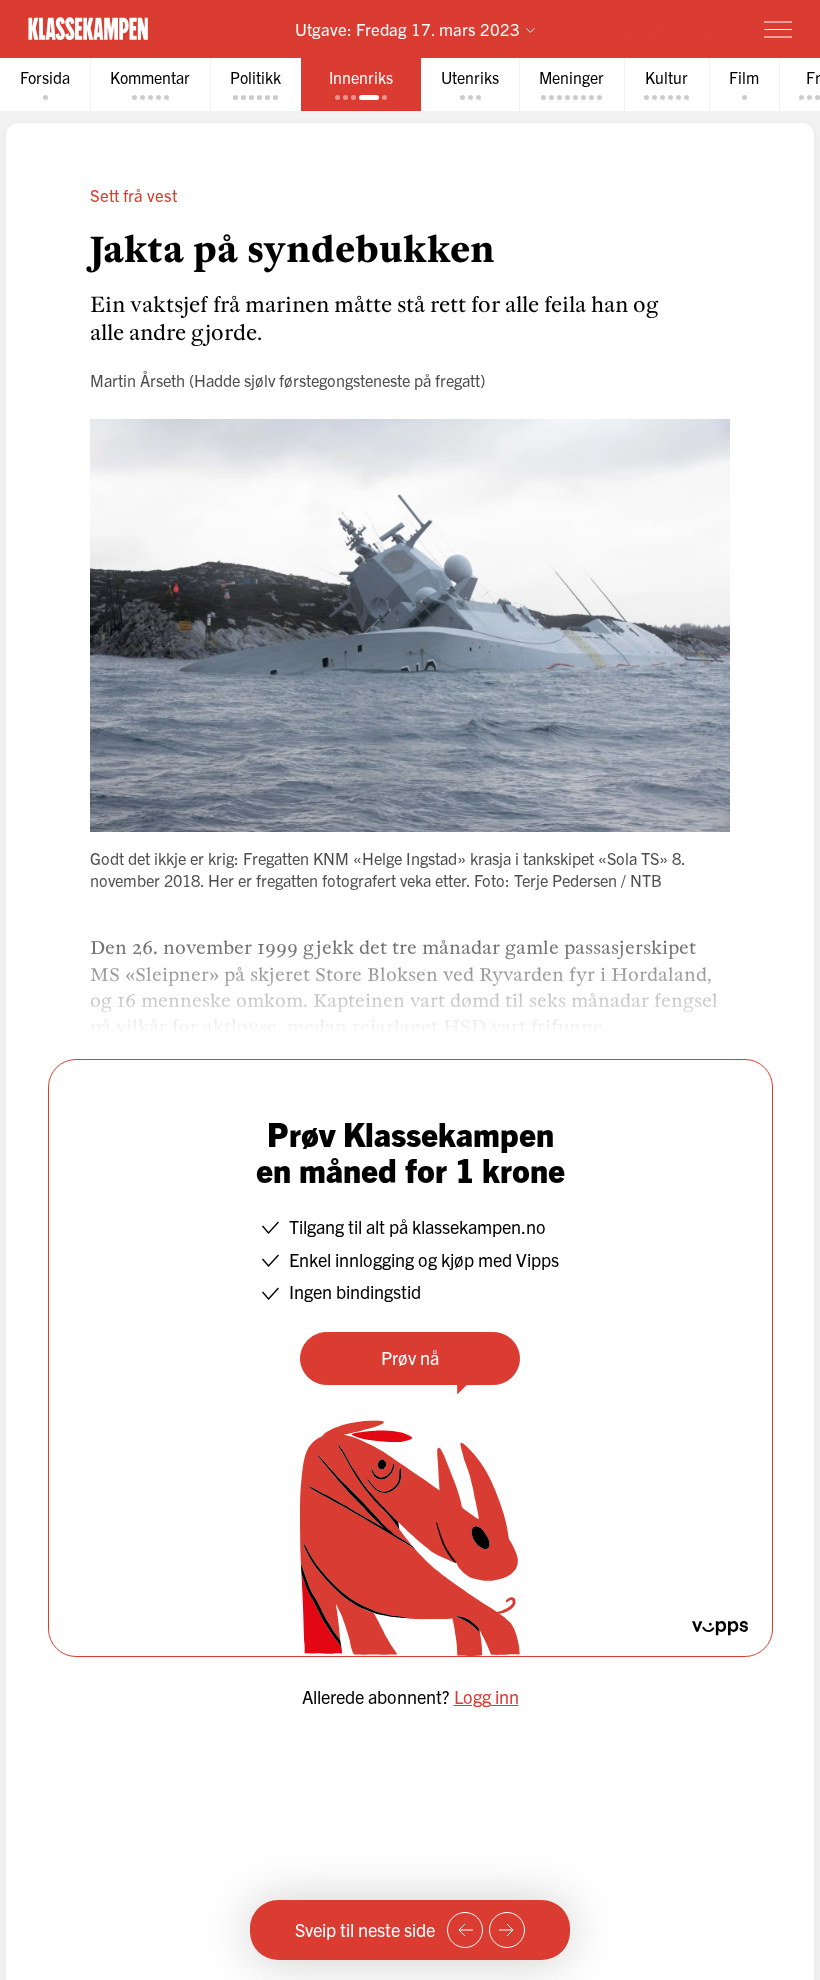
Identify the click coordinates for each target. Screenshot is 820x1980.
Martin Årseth (137, 380)
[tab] (45, 84)
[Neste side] (507, 1930)
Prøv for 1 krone (661, 27)
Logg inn (486, 1696)
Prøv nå (410, 1357)
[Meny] (778, 29)
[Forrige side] (465, 1930)
